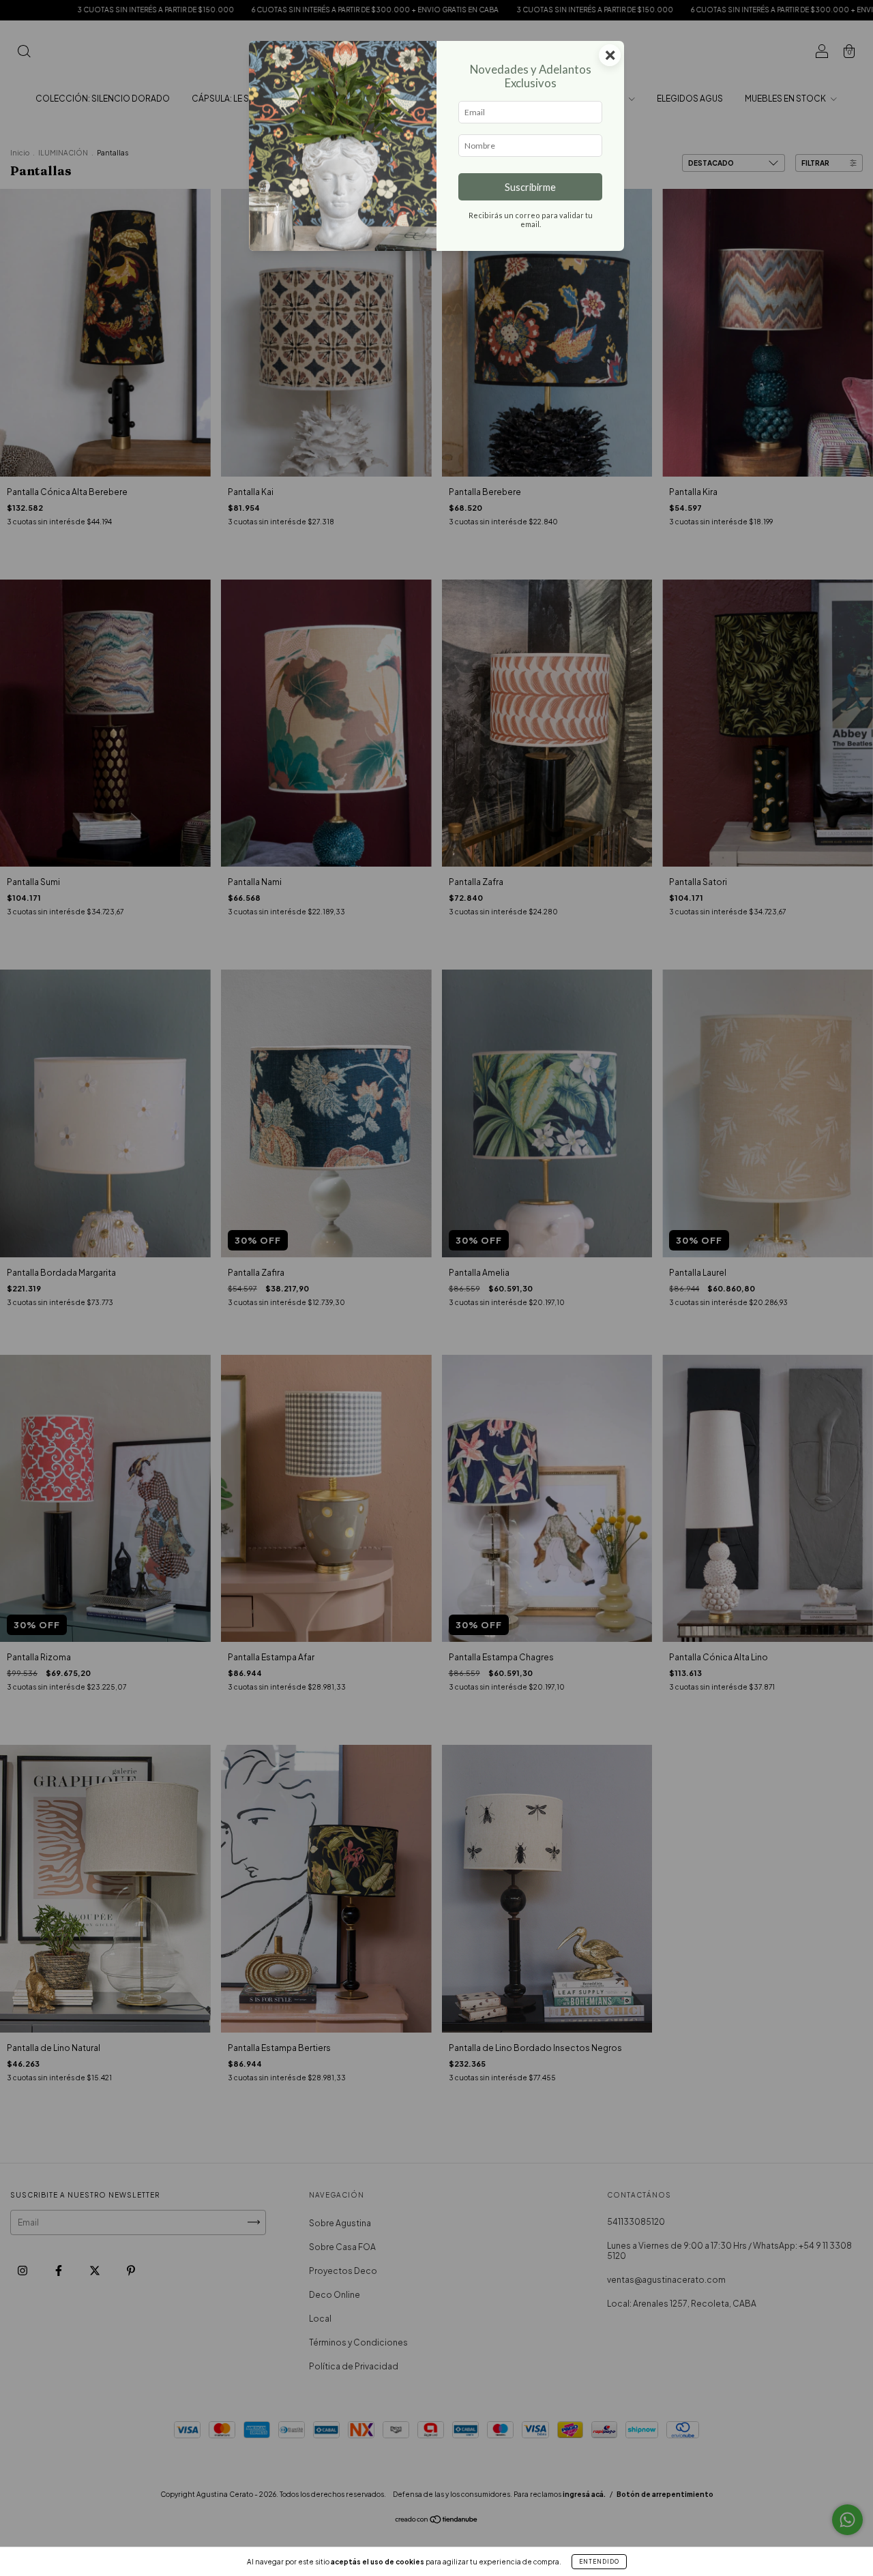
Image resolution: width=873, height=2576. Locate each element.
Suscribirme (530, 187)
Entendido (599, 2562)
